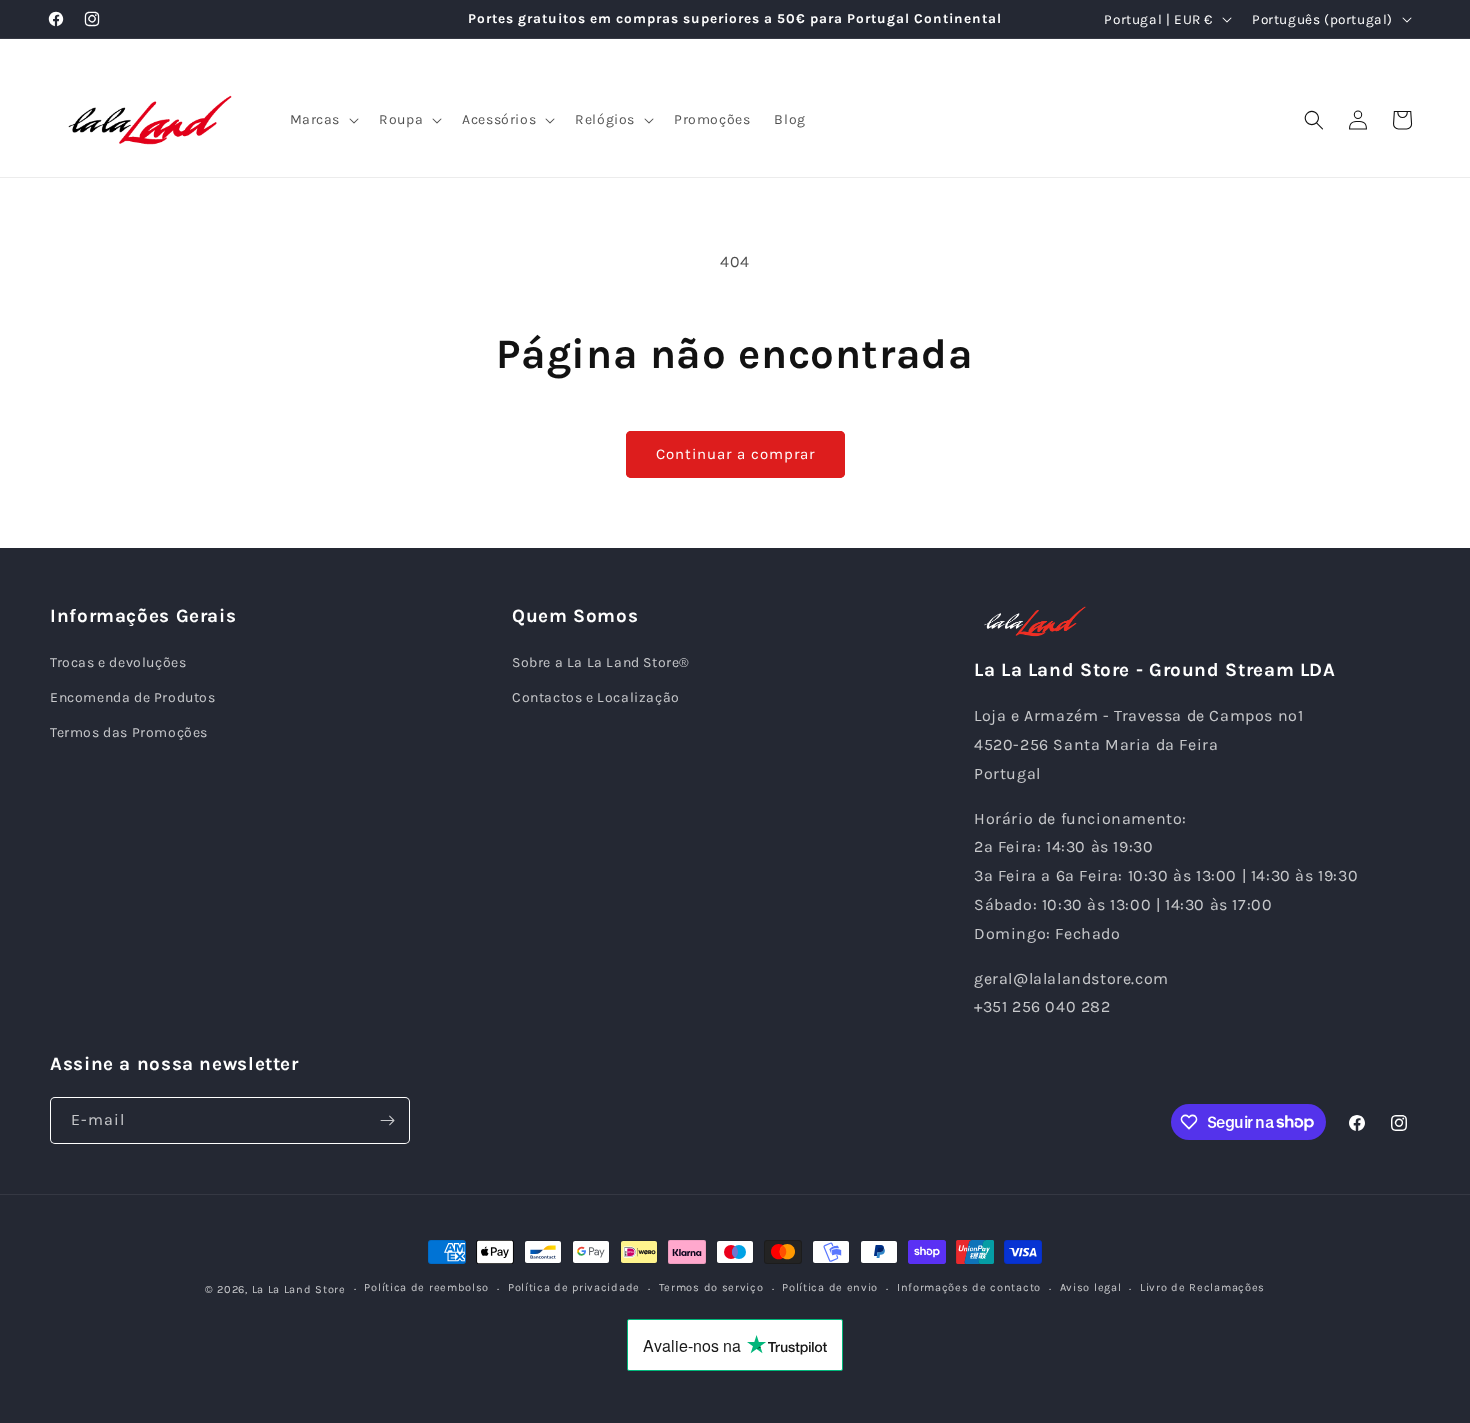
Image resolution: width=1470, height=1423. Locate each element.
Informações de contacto (969, 1287)
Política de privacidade (574, 1287)
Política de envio (830, 1287)
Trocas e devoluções (118, 662)
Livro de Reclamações (1202, 1287)
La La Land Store (299, 1289)
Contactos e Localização (596, 697)
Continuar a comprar (735, 454)
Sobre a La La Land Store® (601, 662)
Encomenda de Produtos (133, 697)
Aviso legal (1091, 1287)
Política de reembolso (426, 1287)
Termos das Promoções (129, 732)
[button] (323, 120)
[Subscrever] (387, 1120)
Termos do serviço (711, 1287)
